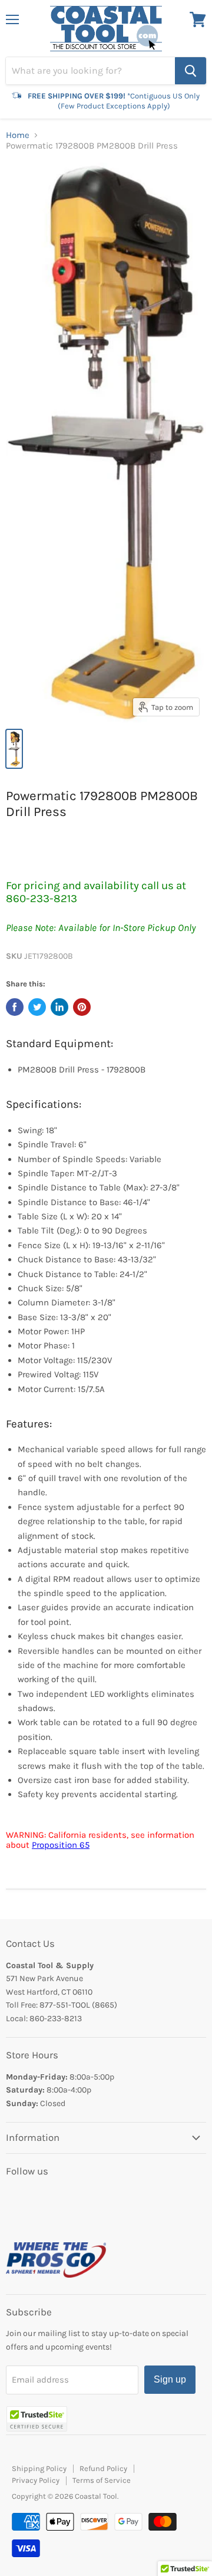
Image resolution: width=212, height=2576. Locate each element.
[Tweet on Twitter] (37, 1007)
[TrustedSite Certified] (37, 2419)
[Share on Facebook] (15, 1007)
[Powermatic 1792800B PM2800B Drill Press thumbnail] (14, 749)
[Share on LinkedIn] (59, 1007)
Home (18, 135)
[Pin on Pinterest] (82, 1007)
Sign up (170, 2379)
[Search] (191, 71)
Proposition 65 (61, 1845)
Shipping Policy (39, 2468)
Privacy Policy (36, 2480)
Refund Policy (103, 2468)
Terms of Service (102, 2480)
